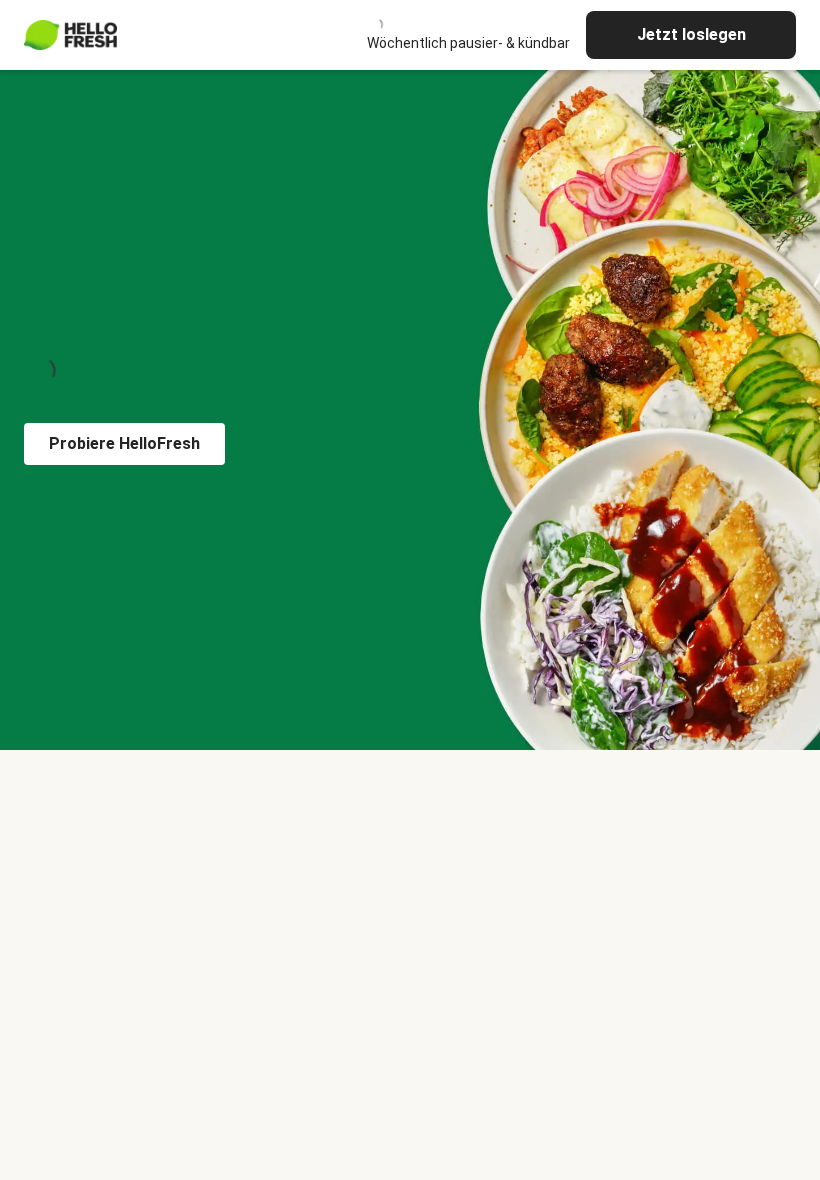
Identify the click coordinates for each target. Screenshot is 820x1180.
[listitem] (410, 785)
